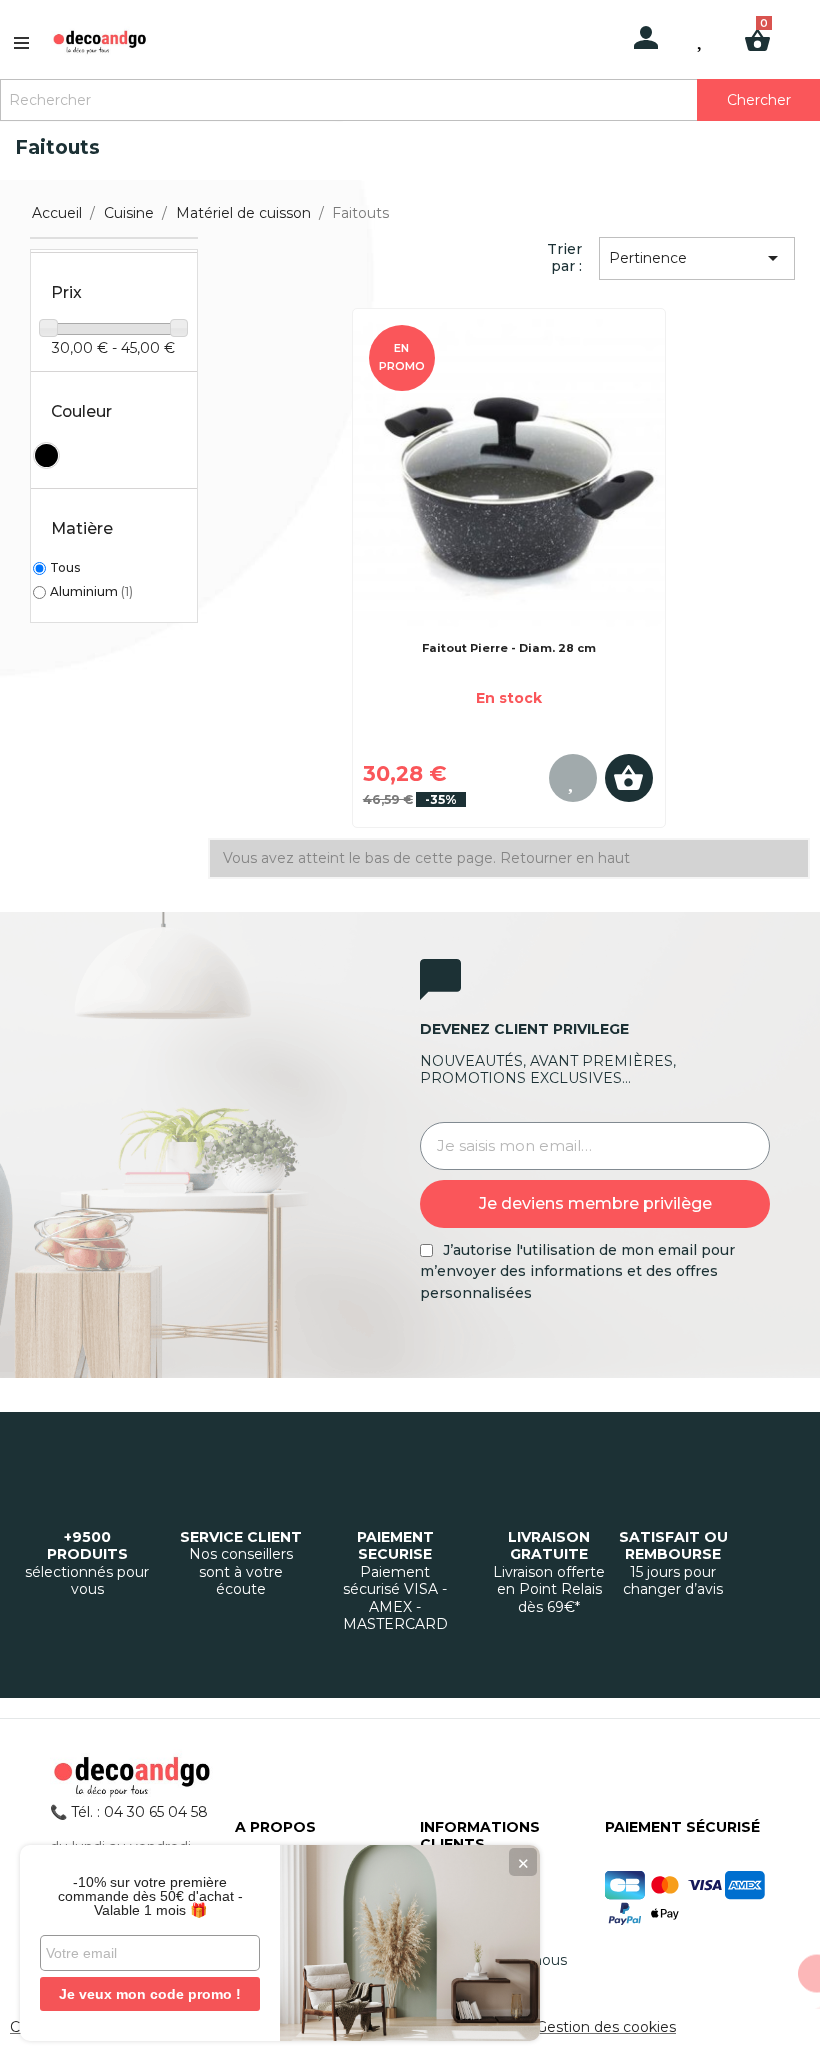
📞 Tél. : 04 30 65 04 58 (129, 1812)
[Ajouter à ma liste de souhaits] (577, 778)
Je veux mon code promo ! (150, 1994)
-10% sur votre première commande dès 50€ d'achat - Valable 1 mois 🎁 (150, 1896)
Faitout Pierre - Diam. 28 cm (509, 648)
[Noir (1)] (46, 455)
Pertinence (697, 258)
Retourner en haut (565, 858)
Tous (65, 567)
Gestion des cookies (606, 2027)
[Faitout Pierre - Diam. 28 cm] (509, 477)
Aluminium (91, 591)
